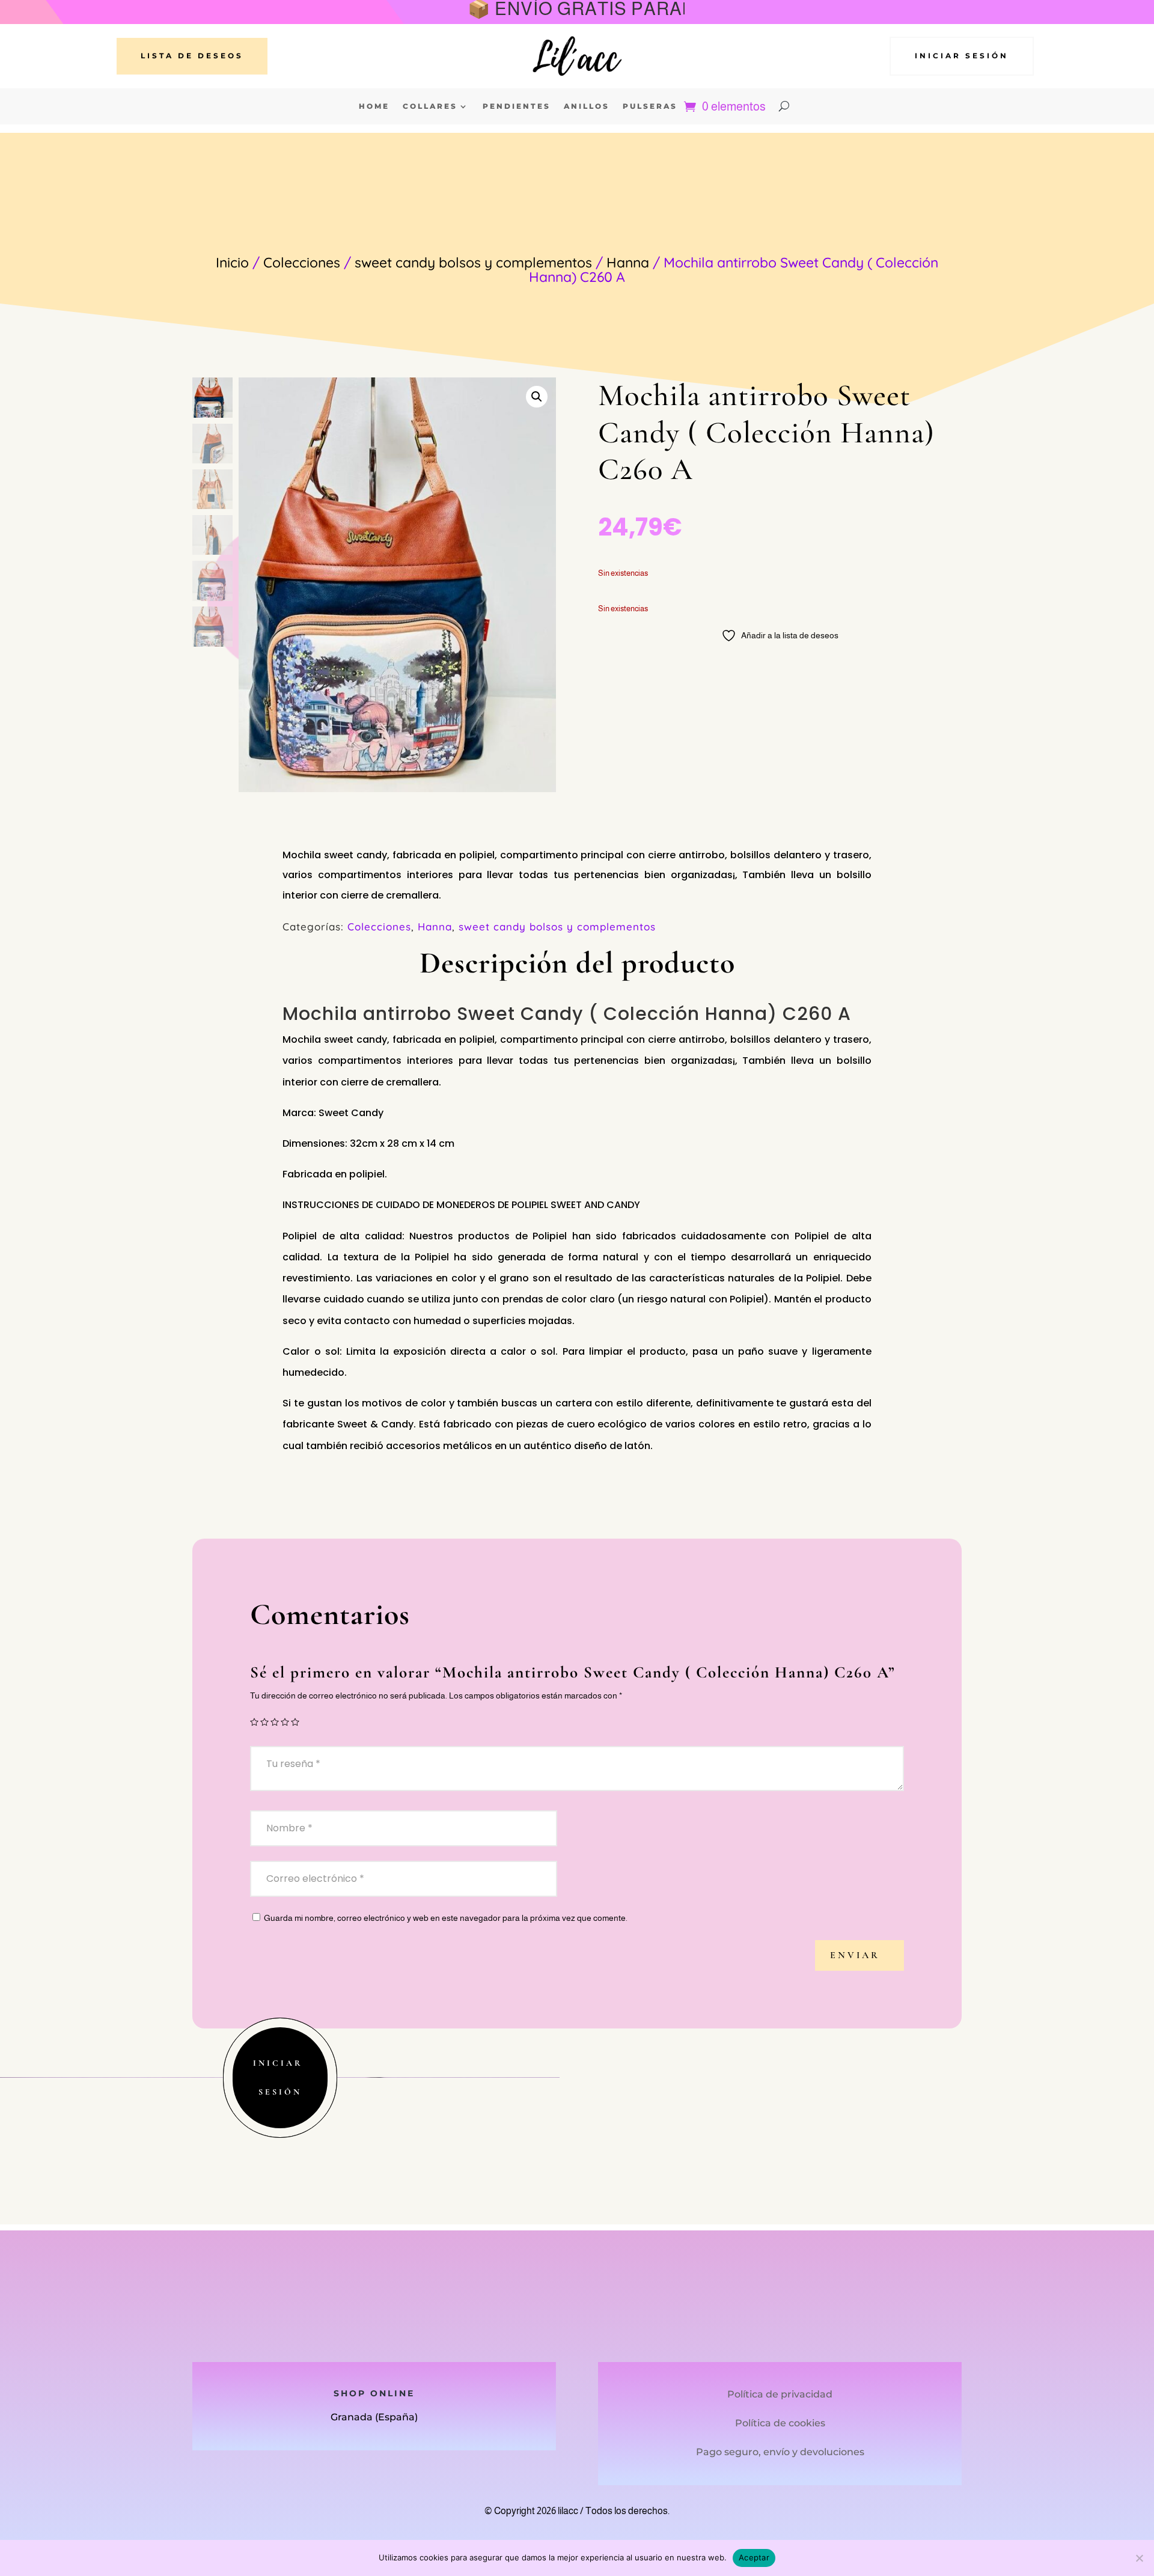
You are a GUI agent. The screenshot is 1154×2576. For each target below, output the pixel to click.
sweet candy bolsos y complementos (473, 262)
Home (374, 106)
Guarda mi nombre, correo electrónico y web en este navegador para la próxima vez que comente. (446, 1918)
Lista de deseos (192, 56)
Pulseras (650, 106)
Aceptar (754, 2557)
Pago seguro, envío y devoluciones (780, 2452)
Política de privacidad (780, 2394)
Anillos (587, 106)
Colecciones (302, 262)
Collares (430, 106)
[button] (537, 397)
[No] (1139, 2558)
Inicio (232, 262)
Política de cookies (780, 2423)
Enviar (855, 1955)
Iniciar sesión (962, 56)
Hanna (628, 262)
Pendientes (517, 106)
